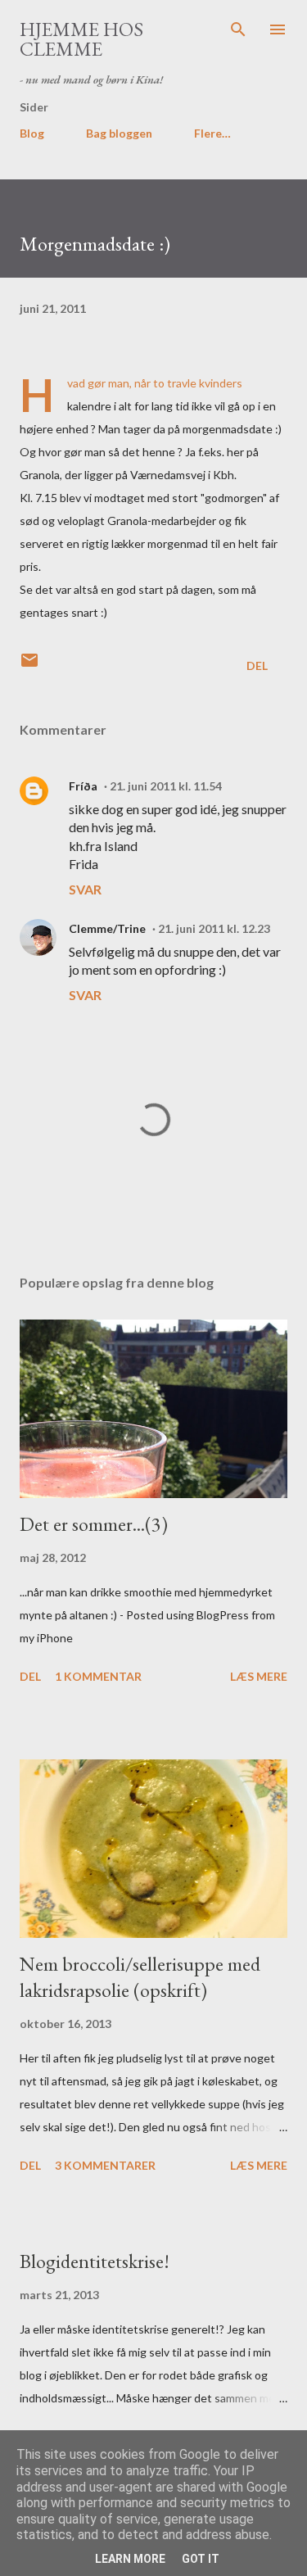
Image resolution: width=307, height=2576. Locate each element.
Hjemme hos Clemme (81, 39)
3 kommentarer (105, 2165)
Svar (85, 889)
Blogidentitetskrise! (95, 2261)
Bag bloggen (119, 133)
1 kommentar (98, 1676)
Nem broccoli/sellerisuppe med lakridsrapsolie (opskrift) (140, 1977)
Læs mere (259, 1676)
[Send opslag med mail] (29, 666)
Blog (32, 133)
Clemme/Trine (107, 928)
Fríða (83, 786)
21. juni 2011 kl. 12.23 (214, 928)
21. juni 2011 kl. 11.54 (166, 786)
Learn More (130, 2559)
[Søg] (238, 29)
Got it (201, 2559)
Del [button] (257, 666)
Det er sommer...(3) (94, 1524)
